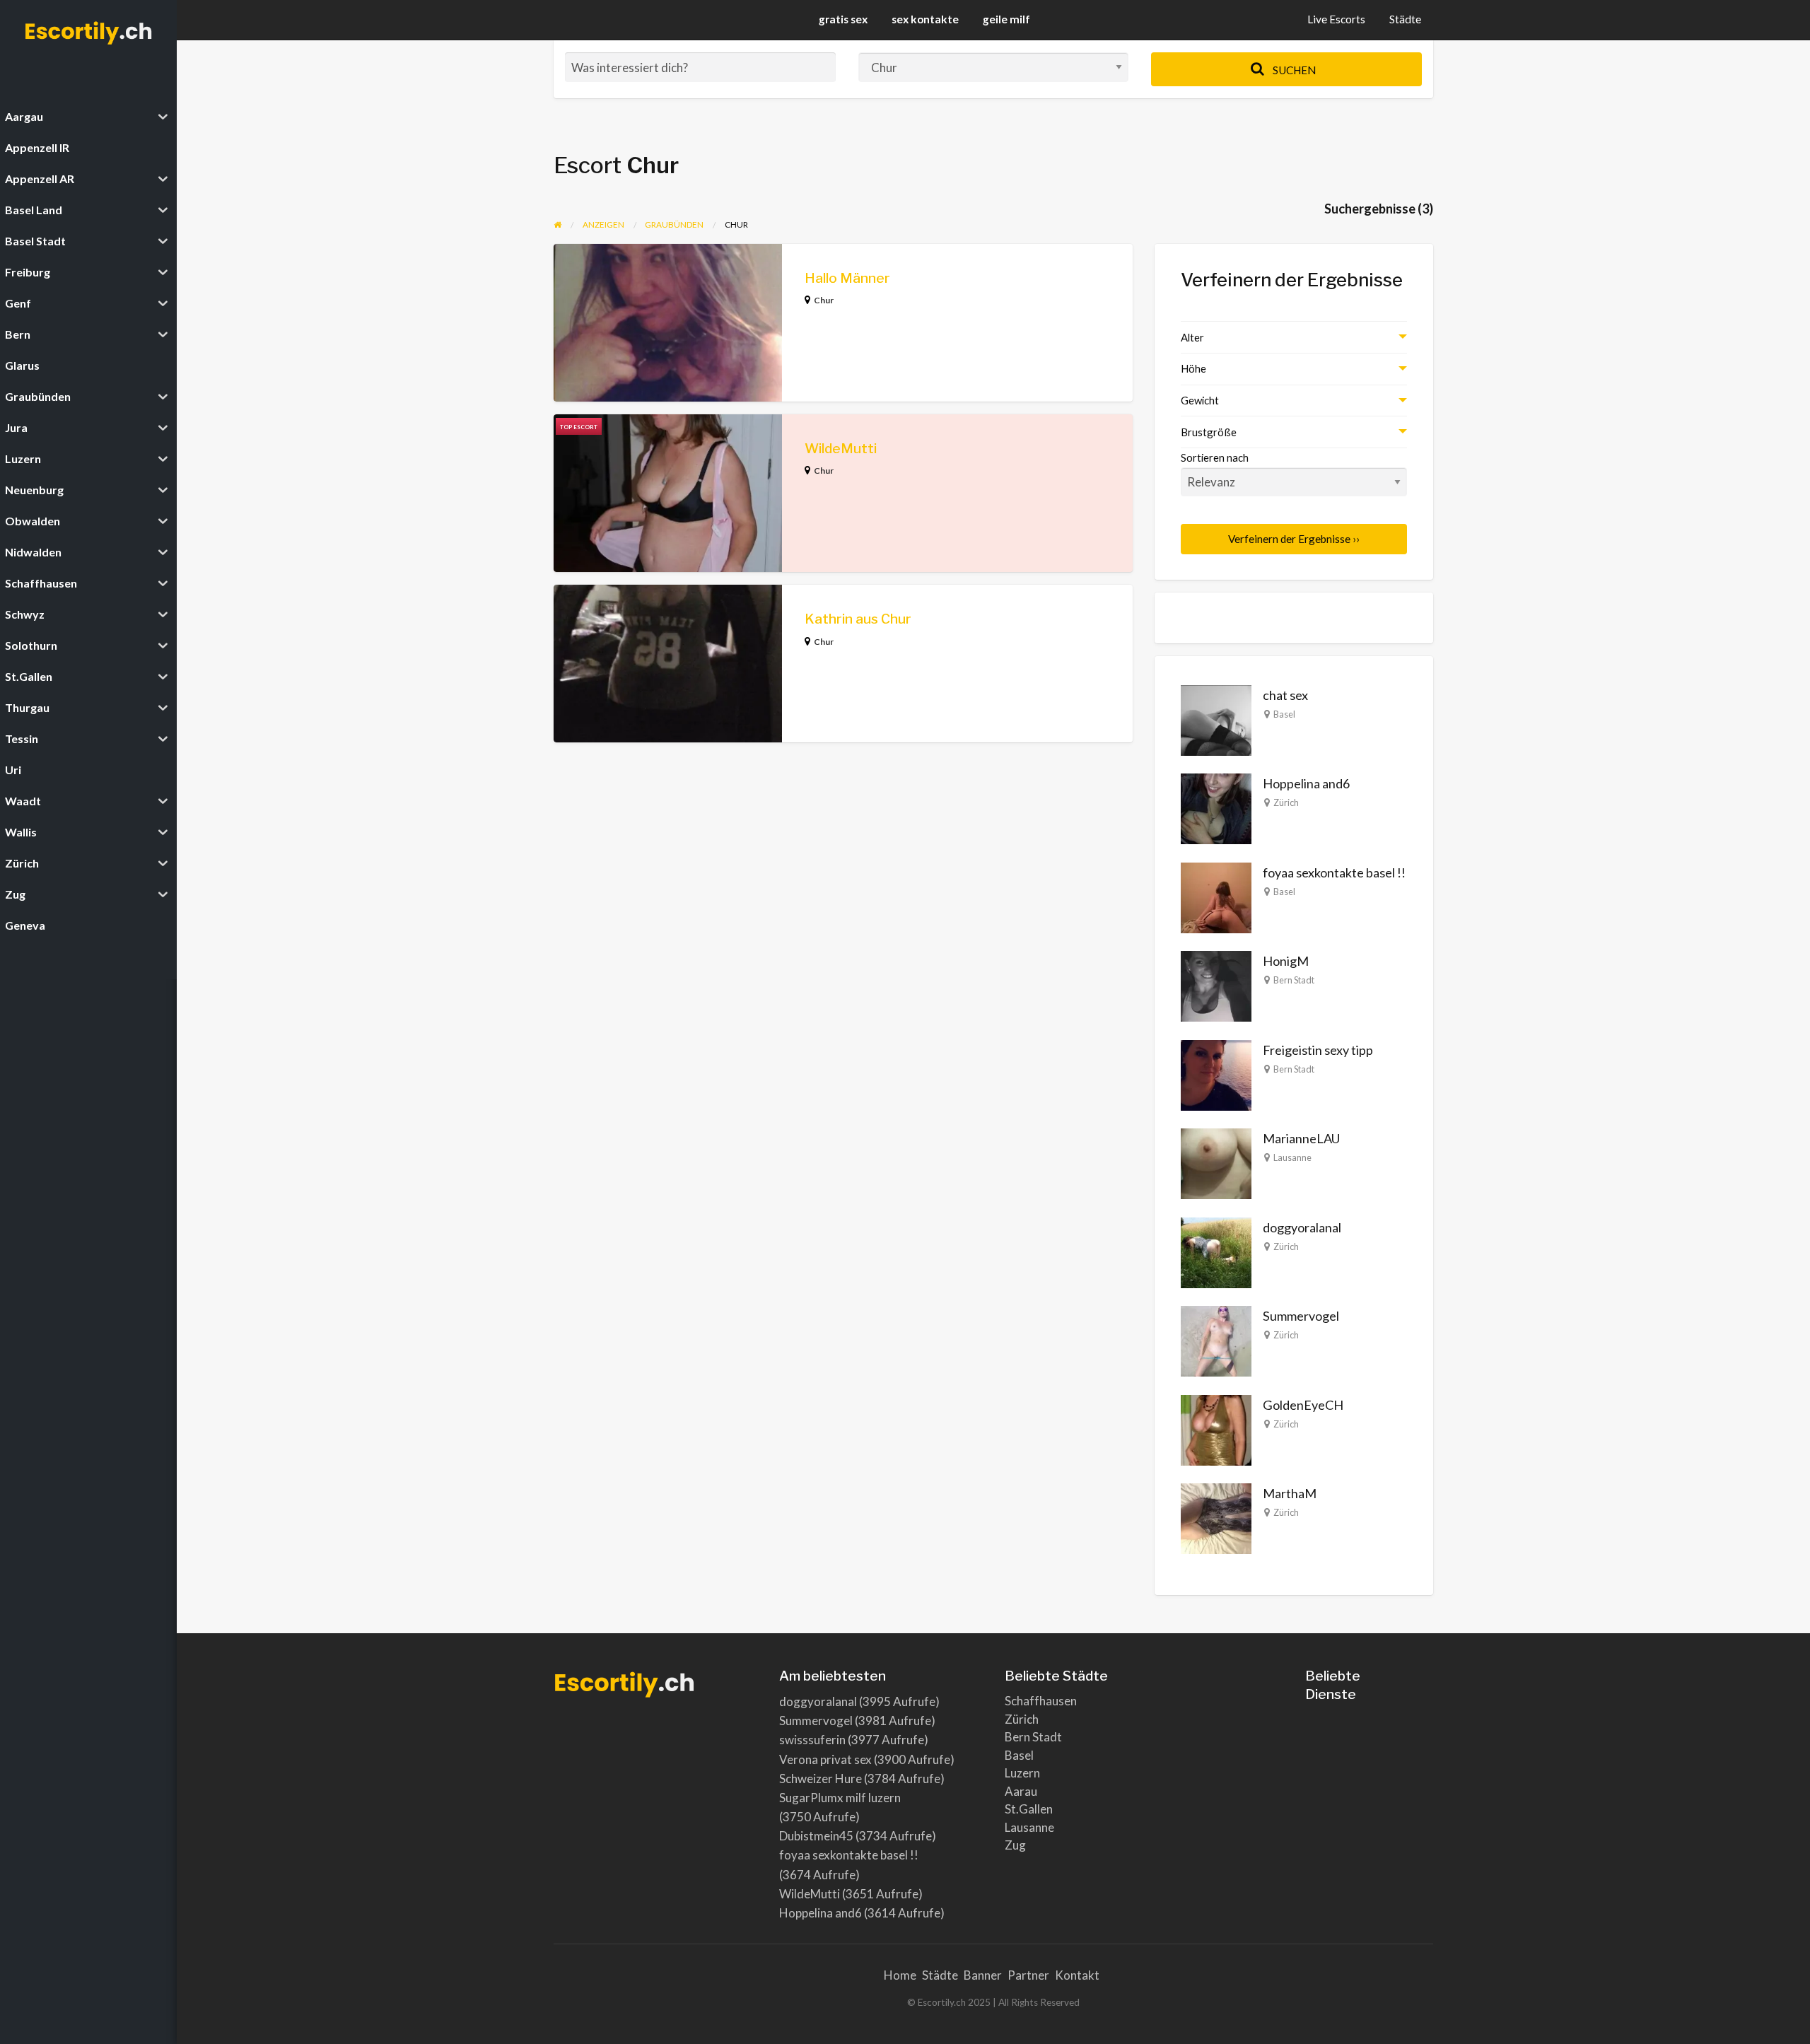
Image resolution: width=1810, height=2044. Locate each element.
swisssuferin (812, 1740)
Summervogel (1301, 1316)
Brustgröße (1209, 432)
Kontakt (1077, 1975)
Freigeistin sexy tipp (1318, 1050)
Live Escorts (1336, 19)
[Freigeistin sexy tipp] (1216, 1073)
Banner (983, 1975)
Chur (824, 300)
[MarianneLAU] (1216, 1162)
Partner (1028, 1975)
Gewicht (1200, 400)
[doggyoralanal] (1216, 1251)
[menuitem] (1336, 20)
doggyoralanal (1302, 1227)
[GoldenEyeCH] (1216, 1428)
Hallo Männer (847, 278)
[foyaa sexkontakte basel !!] (1216, 896)
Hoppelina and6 (1306, 783)
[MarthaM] (1216, 1517)
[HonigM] (1216, 985)
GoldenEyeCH (1303, 1405)
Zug (1015, 1845)
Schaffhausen (1041, 1701)
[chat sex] (1216, 718)
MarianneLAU (1301, 1138)
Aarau (1021, 1791)
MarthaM (1290, 1493)
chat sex (1285, 695)
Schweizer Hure (821, 1779)
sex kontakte (925, 19)
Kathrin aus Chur (858, 619)
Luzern (1022, 1773)
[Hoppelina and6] (1216, 807)
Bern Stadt (1294, 980)
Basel (1284, 714)
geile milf (1006, 19)
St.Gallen (1029, 1809)
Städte (1405, 19)
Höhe (1193, 368)
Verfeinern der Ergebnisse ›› (1294, 539)
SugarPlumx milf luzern (840, 1798)
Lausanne (1292, 1157)
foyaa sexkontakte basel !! (1334, 872)
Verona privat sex (825, 1759)
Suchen (1293, 70)
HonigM (1286, 961)
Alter (1192, 337)
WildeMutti (841, 449)
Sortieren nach (1215, 457)
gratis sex (843, 19)
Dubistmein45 (816, 1836)
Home (900, 1975)
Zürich (1286, 802)
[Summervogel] (1216, 1340)
